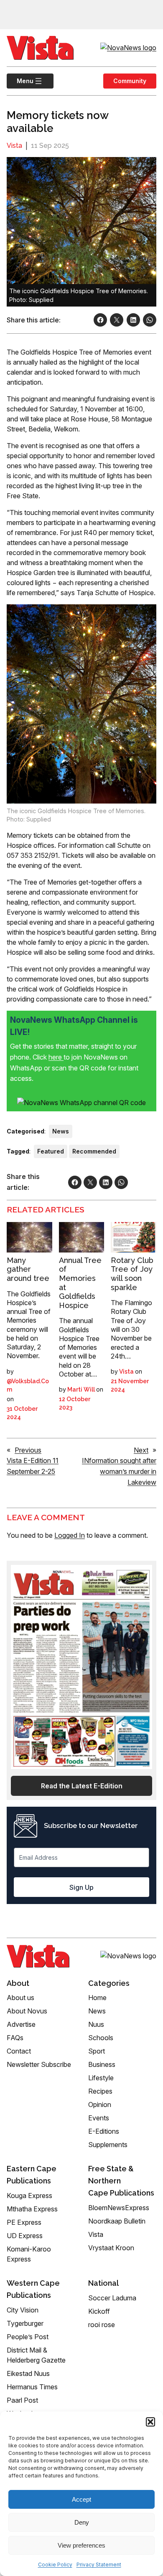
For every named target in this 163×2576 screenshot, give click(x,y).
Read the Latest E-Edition (82, 1786)
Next (141, 1450)
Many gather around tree (28, 1269)
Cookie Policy (55, 2565)
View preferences (81, 2545)
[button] (150, 2422)
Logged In (70, 1535)
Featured (51, 1151)
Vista (14, 146)
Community (130, 81)
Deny (82, 2522)
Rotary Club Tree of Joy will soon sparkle (132, 1274)
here (56, 1057)
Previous (28, 1450)
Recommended (94, 1151)
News (61, 1131)
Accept (81, 2499)
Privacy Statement (99, 2565)
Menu (20, 81)
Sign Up (81, 1887)
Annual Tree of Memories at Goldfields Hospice (80, 1283)
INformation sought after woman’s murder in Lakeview (119, 1471)
